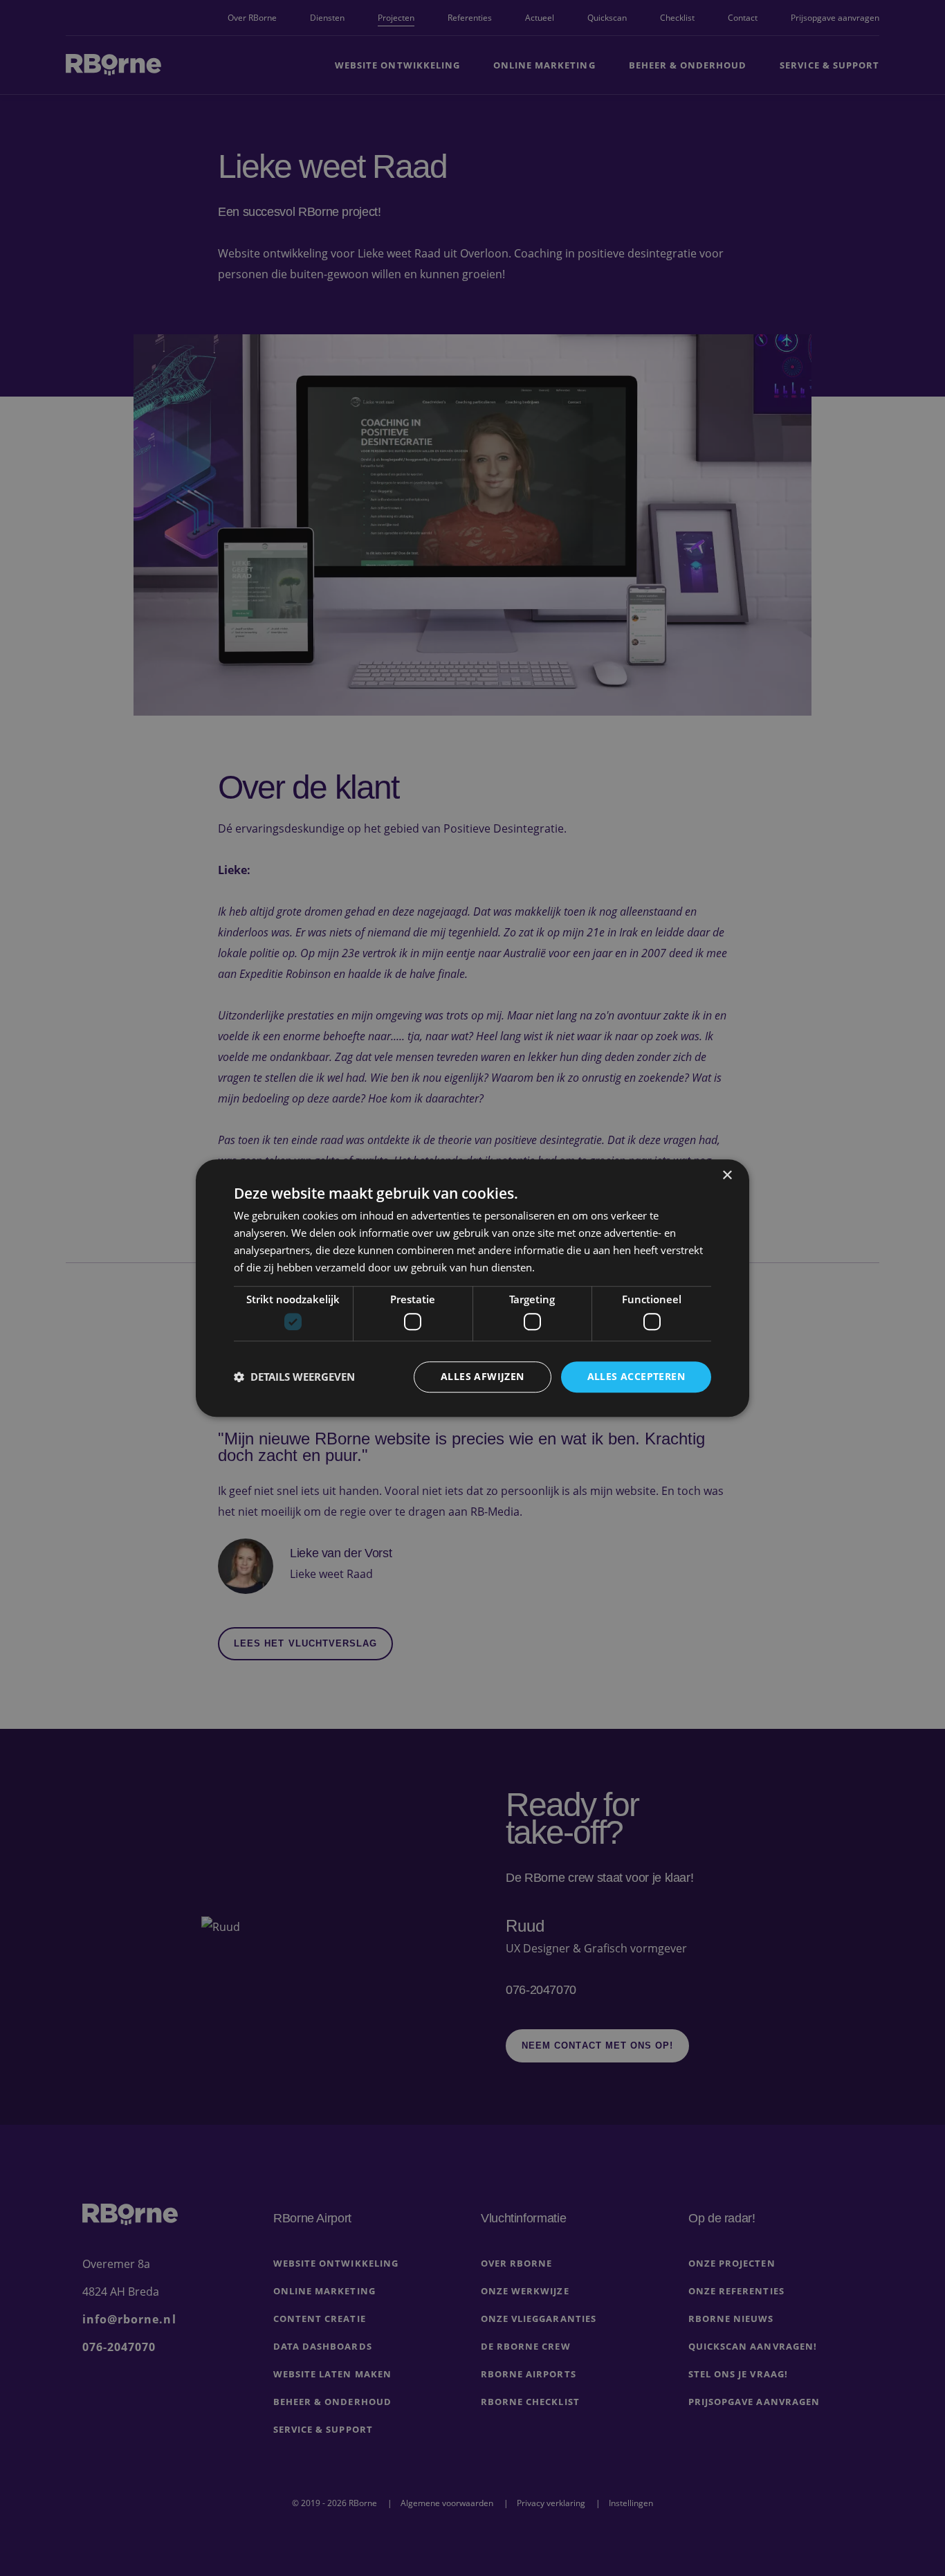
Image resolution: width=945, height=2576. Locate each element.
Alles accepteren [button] (636, 1376)
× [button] (727, 1176)
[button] (294, 1377)
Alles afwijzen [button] (483, 1376)
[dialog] (472, 1288)
